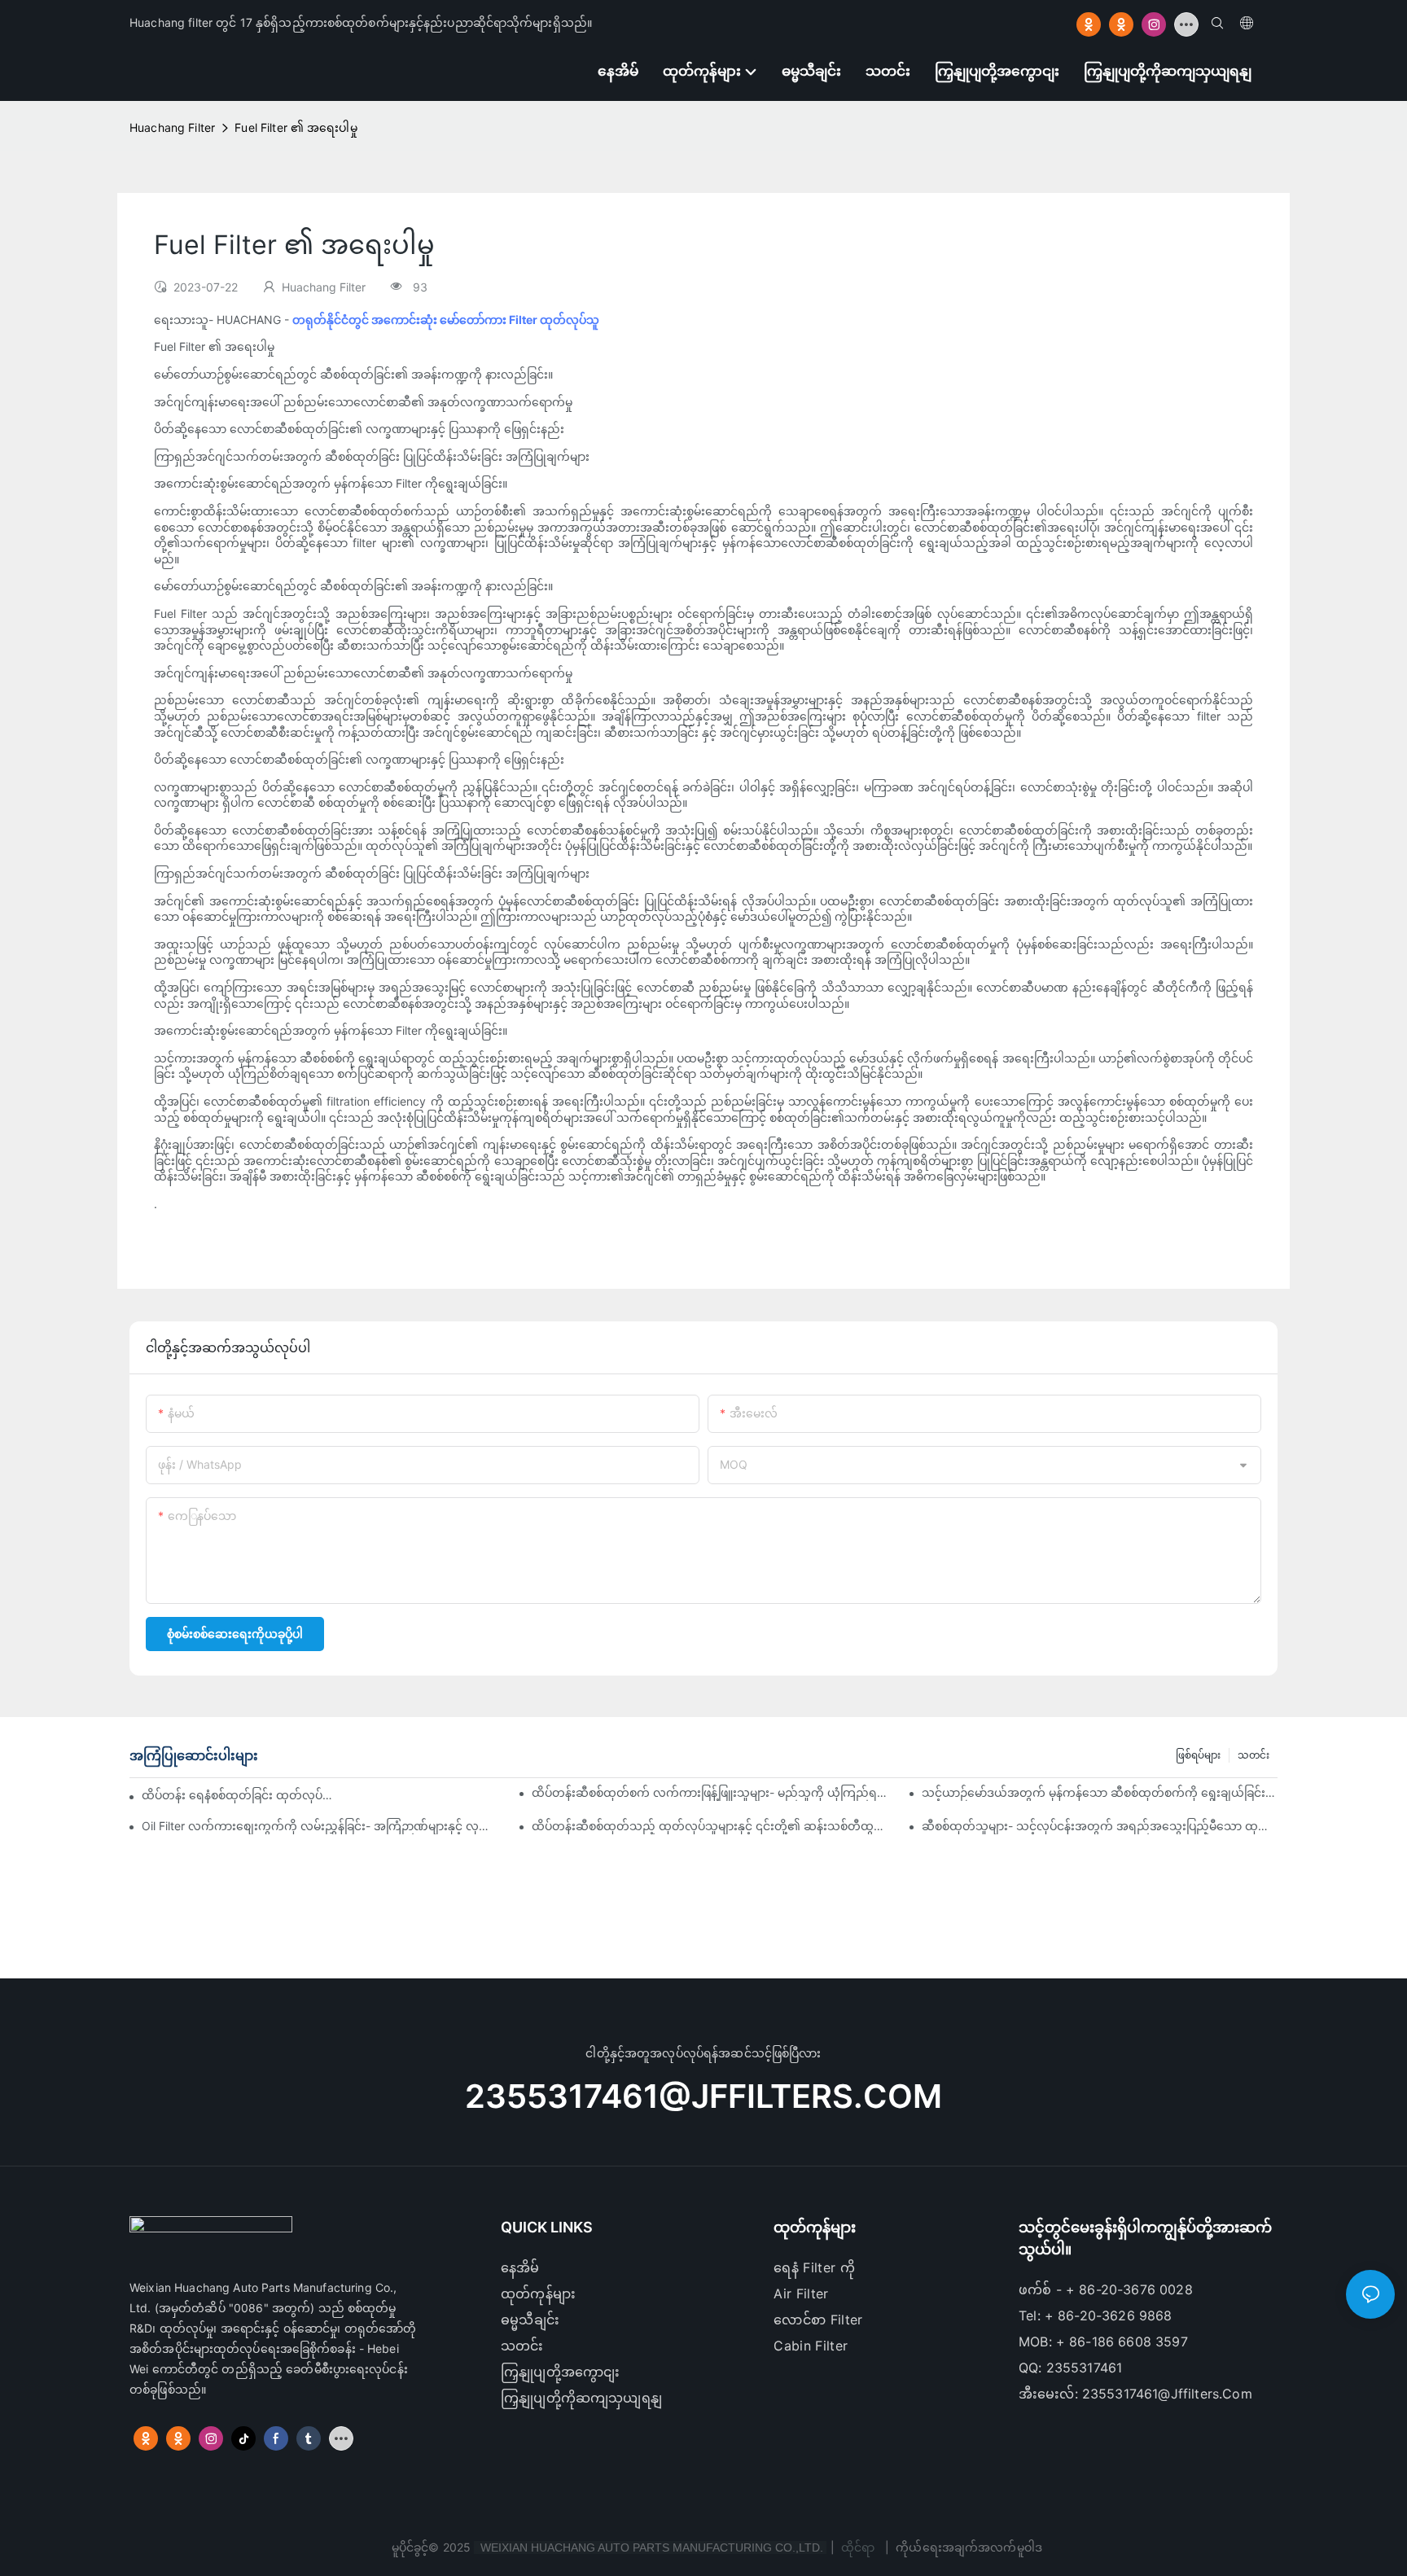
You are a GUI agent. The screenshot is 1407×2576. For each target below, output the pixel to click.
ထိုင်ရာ (858, 2547)
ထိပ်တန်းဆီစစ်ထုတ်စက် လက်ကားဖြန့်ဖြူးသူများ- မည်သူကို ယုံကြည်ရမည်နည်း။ (710, 1792)
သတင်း (1254, 1755)
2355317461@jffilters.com (703, 2096)
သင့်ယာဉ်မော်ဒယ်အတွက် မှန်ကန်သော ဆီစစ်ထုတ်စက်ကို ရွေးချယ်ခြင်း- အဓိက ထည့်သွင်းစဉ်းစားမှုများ (1100, 1792)
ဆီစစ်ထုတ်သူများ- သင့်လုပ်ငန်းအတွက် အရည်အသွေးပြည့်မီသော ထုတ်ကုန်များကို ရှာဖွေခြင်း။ (1100, 1826)
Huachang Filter (172, 127)
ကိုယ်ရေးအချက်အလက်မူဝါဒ (969, 2547)
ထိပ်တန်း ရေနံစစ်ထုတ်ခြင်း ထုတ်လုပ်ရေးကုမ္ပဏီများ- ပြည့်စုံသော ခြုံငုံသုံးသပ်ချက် (239, 1795)
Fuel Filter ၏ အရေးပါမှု (296, 127)
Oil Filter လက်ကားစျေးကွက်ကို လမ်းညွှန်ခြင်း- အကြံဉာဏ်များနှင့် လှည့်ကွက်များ (320, 1826)
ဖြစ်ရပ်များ (1198, 1755)
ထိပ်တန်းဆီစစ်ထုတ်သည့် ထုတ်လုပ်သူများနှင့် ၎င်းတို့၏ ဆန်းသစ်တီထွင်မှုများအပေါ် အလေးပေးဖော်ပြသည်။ (710, 1826)
